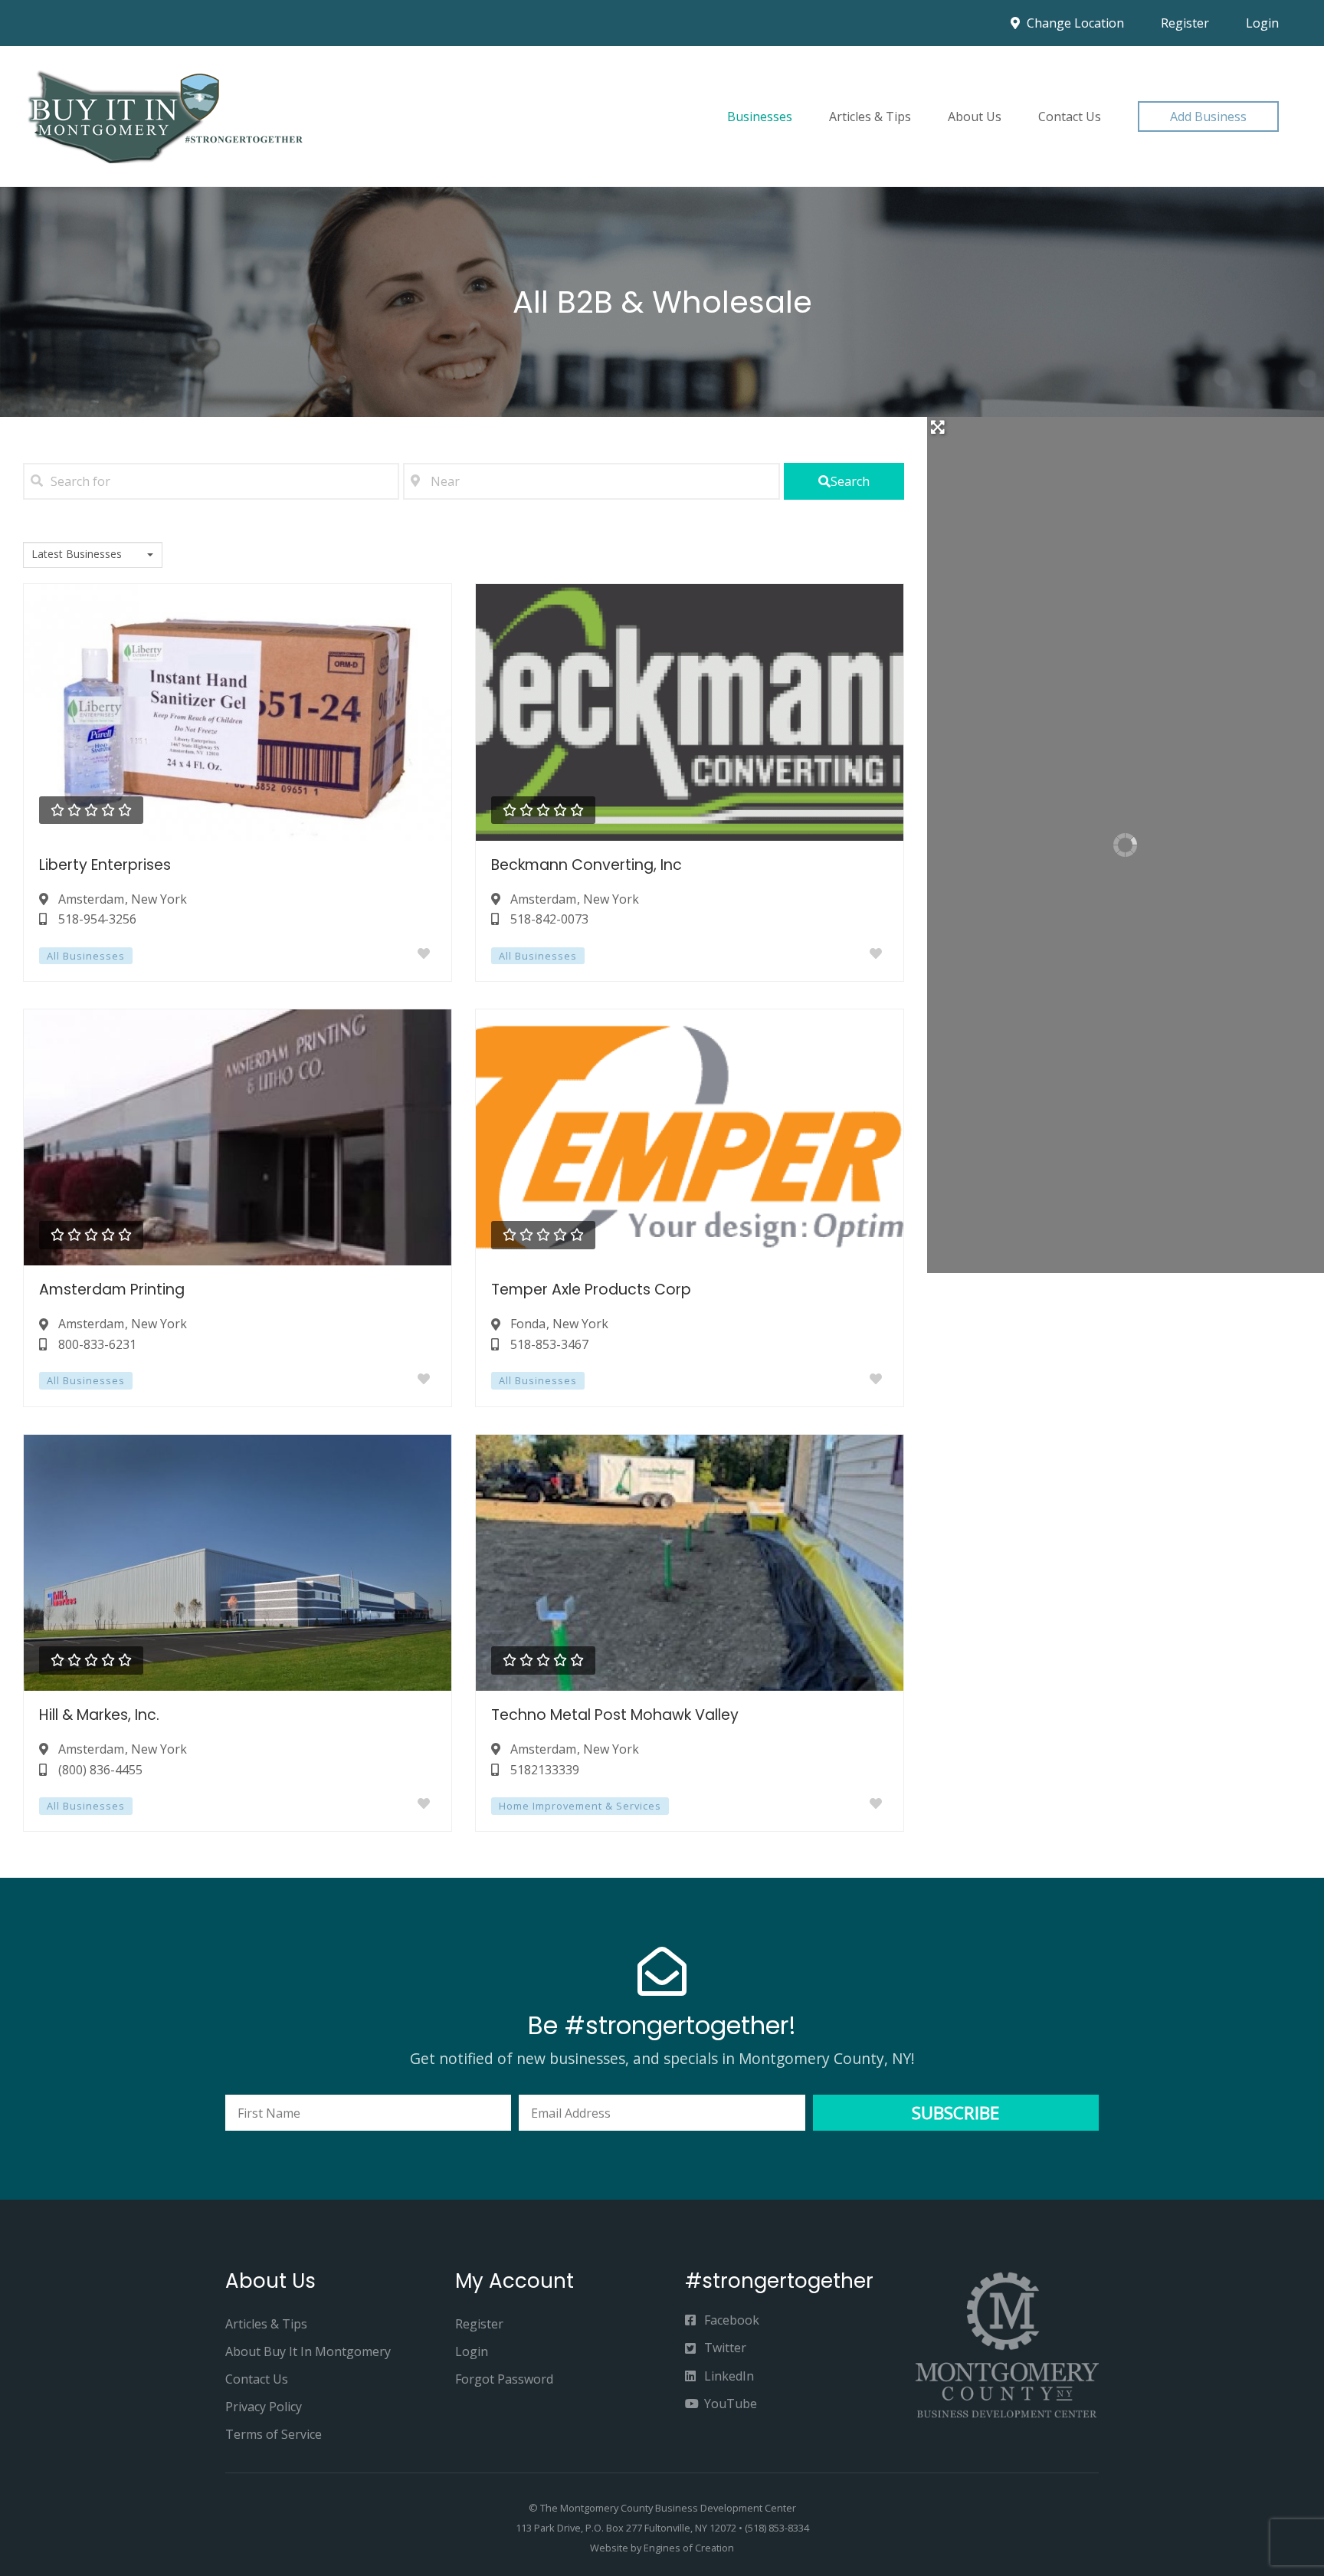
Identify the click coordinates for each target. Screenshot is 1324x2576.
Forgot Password (504, 2379)
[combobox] (93, 555)
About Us (975, 116)
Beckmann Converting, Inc (587, 865)
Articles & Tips (870, 116)
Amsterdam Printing (112, 1290)
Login (1262, 23)
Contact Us (1070, 116)
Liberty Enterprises (105, 865)
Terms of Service (274, 2434)
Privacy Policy (264, 2407)
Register (1185, 23)
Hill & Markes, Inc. (99, 1715)
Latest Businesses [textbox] (77, 554)
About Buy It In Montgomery (308, 2351)
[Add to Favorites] (427, 953)
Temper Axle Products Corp (591, 1290)
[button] (1208, 116)
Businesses (760, 116)
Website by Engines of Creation (662, 2548)
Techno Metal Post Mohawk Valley (615, 1715)
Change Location (1074, 23)
